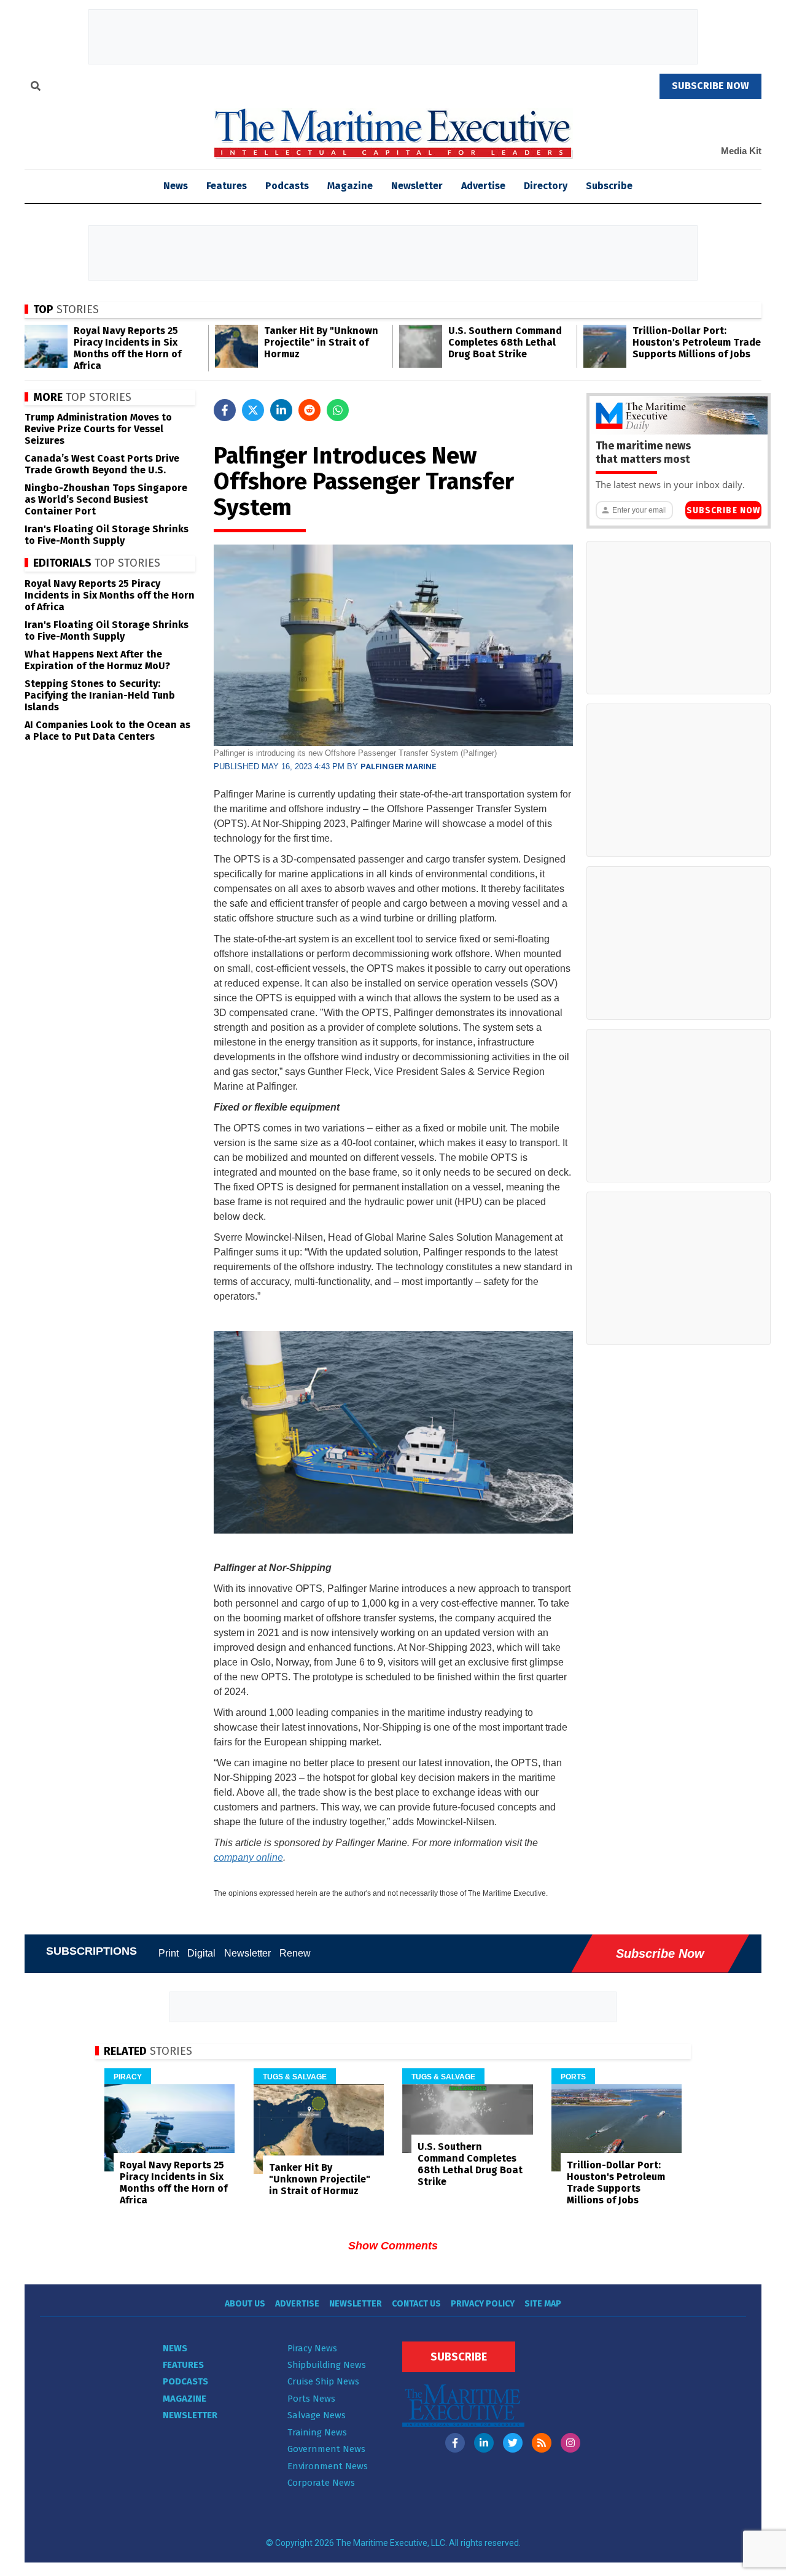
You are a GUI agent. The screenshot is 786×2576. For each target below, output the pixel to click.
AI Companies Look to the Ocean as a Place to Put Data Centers (107, 731)
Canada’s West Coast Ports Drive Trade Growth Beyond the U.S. (102, 464)
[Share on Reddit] (309, 410)
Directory (546, 186)
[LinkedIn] (484, 2443)
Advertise (483, 186)
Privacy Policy (483, 2304)
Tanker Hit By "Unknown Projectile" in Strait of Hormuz (321, 342)
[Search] (36, 88)
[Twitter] (513, 2443)
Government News (326, 2449)
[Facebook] (455, 2443)
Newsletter (417, 186)
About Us (245, 2304)
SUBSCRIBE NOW (710, 86)
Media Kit (741, 151)
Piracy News (312, 2348)
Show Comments (393, 2246)
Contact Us (416, 2304)
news (176, 186)
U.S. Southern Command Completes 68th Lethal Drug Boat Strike (505, 342)
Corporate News (321, 2483)
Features (227, 186)
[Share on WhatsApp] (338, 410)
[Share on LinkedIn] (281, 410)
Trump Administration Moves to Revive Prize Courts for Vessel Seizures (98, 429)
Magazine (350, 186)
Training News (317, 2432)
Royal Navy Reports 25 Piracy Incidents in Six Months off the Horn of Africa (127, 348)
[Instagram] (570, 2443)
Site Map (543, 2304)
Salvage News (317, 2415)
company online (248, 1857)
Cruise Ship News (323, 2381)
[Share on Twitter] (253, 410)
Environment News (328, 2466)
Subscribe (609, 186)
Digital (201, 1953)
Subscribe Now (723, 510)
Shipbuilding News (327, 2365)
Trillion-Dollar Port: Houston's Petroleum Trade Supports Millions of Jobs (697, 342)
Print (169, 1953)
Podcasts (287, 186)
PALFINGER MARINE (398, 766)
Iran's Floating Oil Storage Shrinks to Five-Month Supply (107, 535)
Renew (295, 1953)
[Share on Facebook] (225, 410)
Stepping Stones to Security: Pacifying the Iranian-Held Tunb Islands (100, 695)
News (175, 2348)
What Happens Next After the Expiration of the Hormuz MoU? (97, 660)
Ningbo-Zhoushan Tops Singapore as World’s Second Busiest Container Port (106, 499)
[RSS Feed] (542, 2443)
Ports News (311, 2399)
